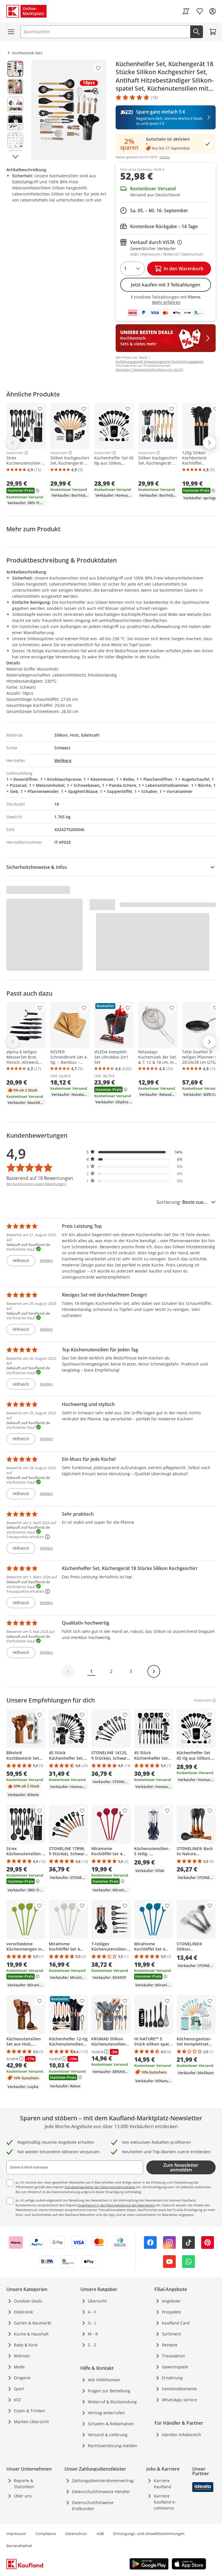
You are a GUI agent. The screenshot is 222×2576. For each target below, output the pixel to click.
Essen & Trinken (29, 2411)
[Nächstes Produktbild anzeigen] (15, 157)
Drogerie (22, 2378)
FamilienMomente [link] (179, 2389)
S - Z (92, 2345)
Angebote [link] (171, 2301)
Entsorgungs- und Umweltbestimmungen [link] (149, 2534)
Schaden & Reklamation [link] (111, 2424)
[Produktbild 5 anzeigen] (15, 140)
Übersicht (97, 2301)
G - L (92, 2323)
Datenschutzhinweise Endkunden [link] (93, 2506)
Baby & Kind (26, 2345)
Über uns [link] (23, 2496)
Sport (19, 2389)
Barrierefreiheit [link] (19, 2546)
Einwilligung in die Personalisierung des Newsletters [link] (116, 2205)
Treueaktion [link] (173, 2356)
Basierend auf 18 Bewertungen (40, 1178)
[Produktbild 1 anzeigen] (15, 69)
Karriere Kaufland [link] (162, 2484)
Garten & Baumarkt (33, 2323)
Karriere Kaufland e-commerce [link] (165, 2502)
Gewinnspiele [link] (175, 2367)
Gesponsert (15, 453)
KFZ (17, 2400)
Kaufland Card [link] (176, 2323)
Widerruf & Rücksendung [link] (112, 2402)
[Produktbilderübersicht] (15, 110)
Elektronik (23, 2312)
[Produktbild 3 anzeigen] (15, 105)
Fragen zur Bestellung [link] (109, 2391)
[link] (186, 11)
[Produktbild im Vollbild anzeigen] (69, 110)
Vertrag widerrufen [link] (106, 2413)
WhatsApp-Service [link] (180, 2400)
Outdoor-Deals (28, 2301)
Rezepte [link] (170, 2345)
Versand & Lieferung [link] (108, 2435)
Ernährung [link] (172, 2378)
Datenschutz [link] (76, 2534)
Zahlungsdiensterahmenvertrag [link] (103, 2481)
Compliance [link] (46, 2534)
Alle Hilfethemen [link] (104, 2380)
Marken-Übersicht (31, 2422)
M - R (93, 2334)
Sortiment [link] (171, 2334)
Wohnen (22, 2356)
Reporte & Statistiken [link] (24, 2484)
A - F (92, 2312)
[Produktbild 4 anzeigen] (15, 122)
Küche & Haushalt (31, 2334)
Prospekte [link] (171, 2312)
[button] (135, 1152)
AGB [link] (100, 2534)
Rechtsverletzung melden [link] (113, 2446)
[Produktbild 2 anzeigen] (15, 87)
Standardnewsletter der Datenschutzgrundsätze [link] (100, 2187)
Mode (19, 2367)
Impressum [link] (16, 2534)
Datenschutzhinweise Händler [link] (101, 2492)
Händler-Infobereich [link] (182, 2435)
